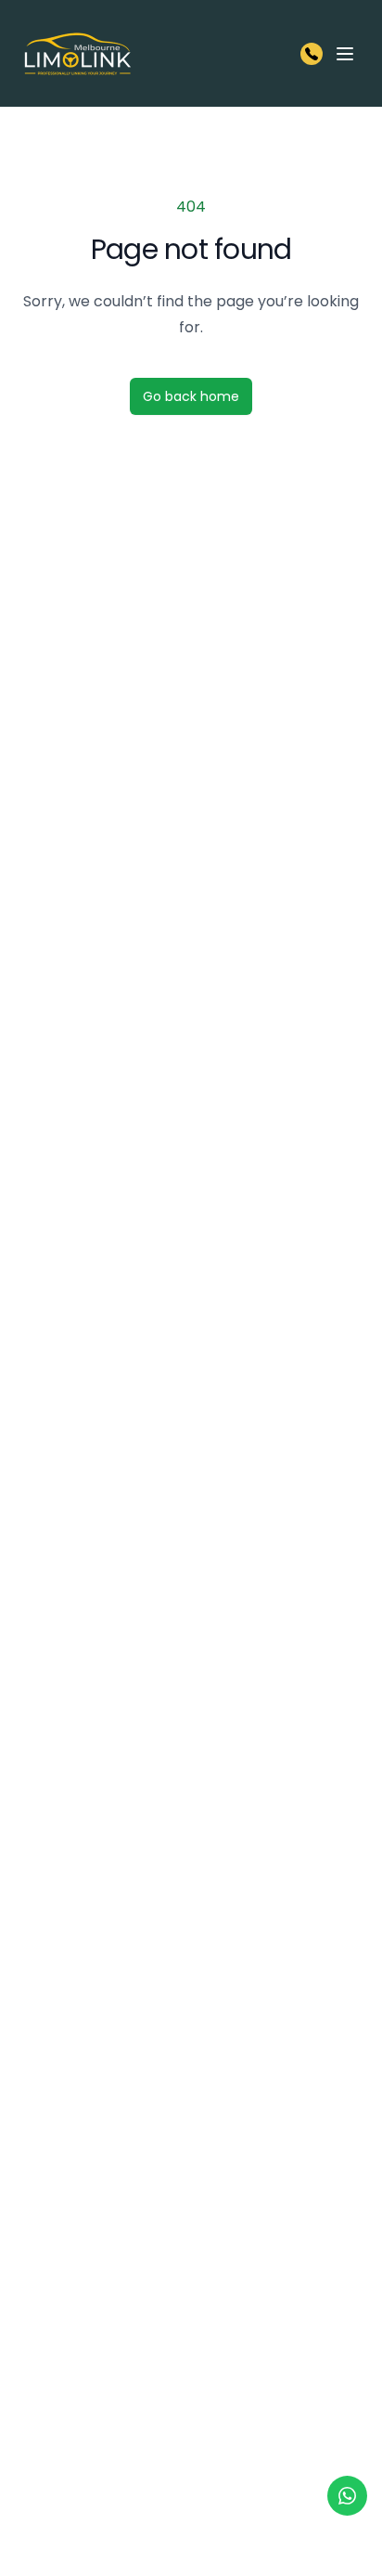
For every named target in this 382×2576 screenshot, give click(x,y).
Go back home (191, 396)
